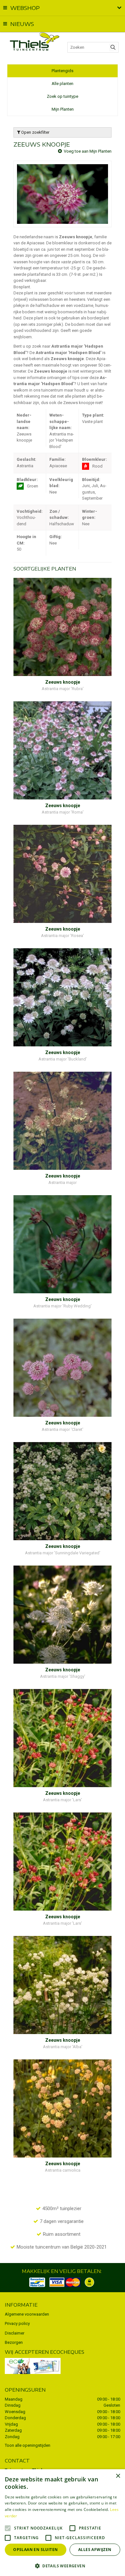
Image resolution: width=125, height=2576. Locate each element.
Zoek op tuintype (63, 96)
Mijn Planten (63, 109)
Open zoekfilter (35, 132)
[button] (63, 2566)
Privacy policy (17, 2323)
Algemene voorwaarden (27, 2314)
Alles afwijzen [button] (95, 2550)
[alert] (63, 2523)
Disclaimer (15, 2333)
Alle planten (63, 84)
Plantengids (63, 71)
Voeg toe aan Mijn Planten (88, 151)
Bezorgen (14, 2342)
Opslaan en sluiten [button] (35, 2550)
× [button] (118, 2476)
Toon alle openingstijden (28, 2445)
